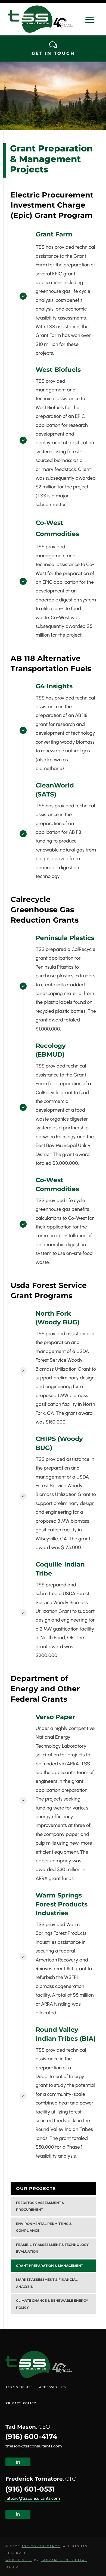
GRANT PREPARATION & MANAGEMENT (49, 2266)
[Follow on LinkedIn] (18, 2462)
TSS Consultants (41, 2546)
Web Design (19, 2560)
